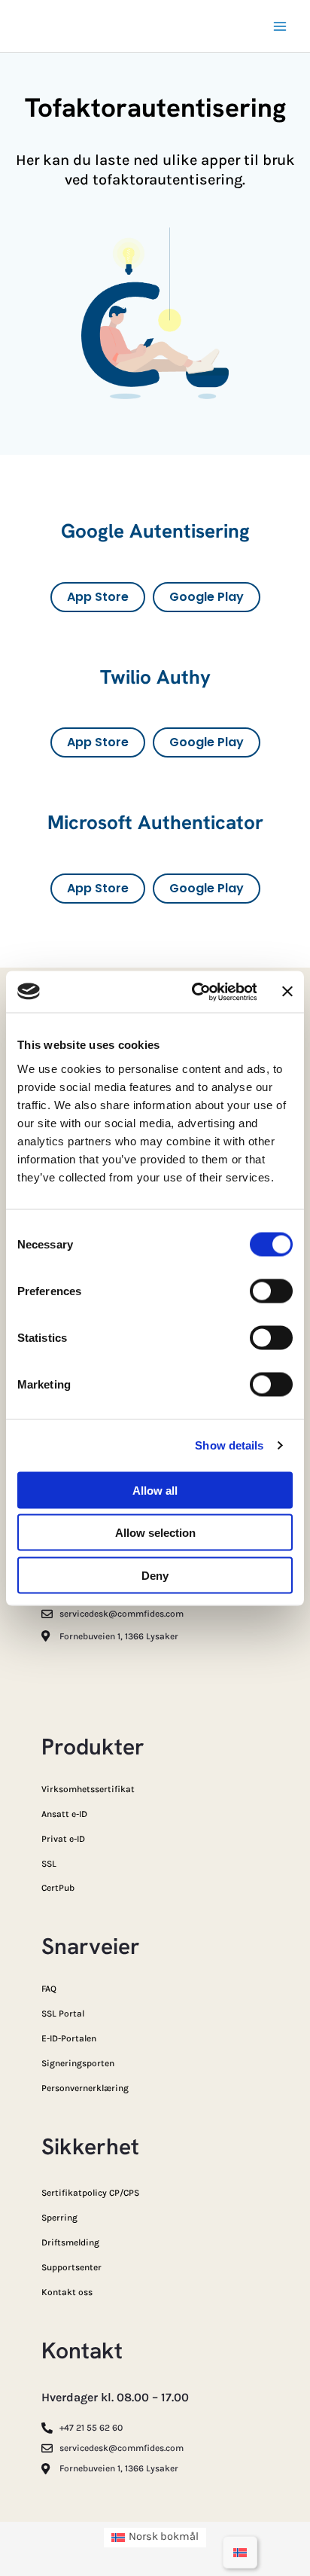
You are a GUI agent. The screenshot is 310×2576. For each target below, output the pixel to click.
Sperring (59, 2218)
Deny (155, 1575)
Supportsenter (71, 2267)
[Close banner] (287, 992)
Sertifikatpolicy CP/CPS (90, 2193)
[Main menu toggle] (280, 26)
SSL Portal (63, 2014)
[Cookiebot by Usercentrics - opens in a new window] (195, 992)
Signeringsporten (78, 2063)
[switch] (271, 1291)
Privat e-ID (63, 1839)
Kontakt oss (67, 2292)
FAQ (49, 1989)
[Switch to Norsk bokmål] (240, 2552)
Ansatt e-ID (64, 1814)
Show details (229, 1445)
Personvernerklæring (85, 2088)
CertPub (58, 1888)
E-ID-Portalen (69, 2038)
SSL (49, 1864)
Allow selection (155, 1533)
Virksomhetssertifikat (88, 1789)
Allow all (155, 1490)
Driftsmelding (70, 2242)
